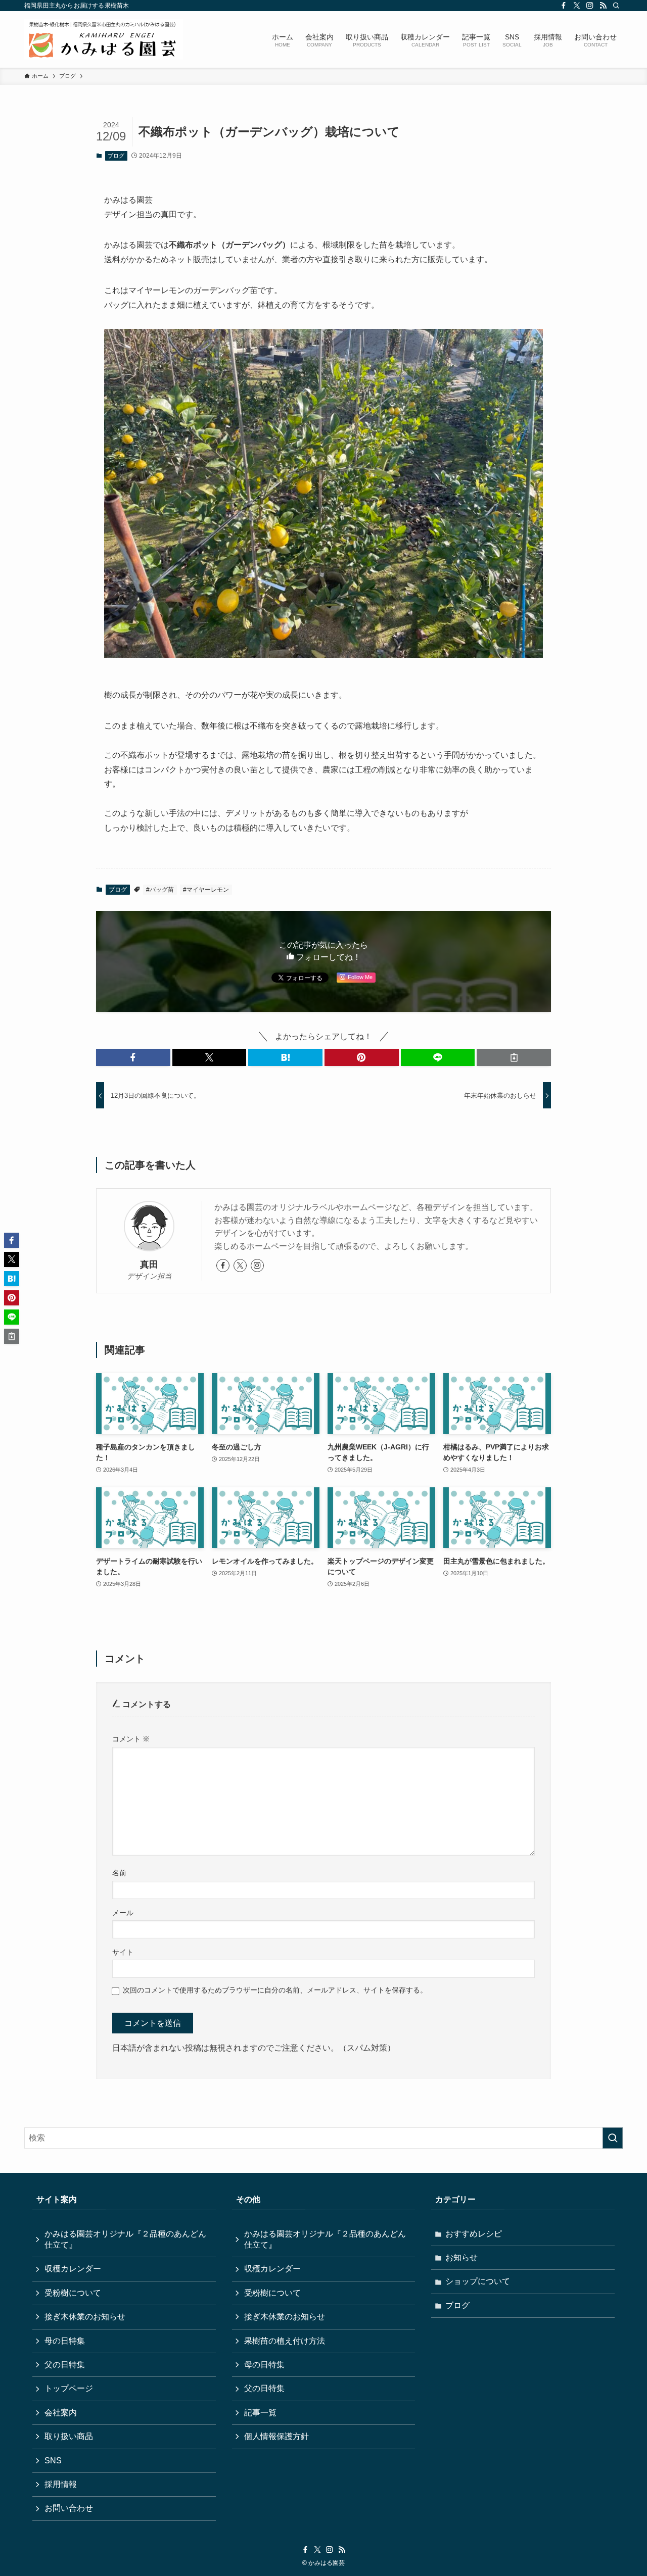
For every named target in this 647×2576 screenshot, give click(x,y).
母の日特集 (65, 2341)
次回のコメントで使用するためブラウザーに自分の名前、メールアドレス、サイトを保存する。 (275, 1990)
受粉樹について (73, 2293)
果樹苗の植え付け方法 (285, 2341)
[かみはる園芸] (104, 39)
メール (123, 1913)
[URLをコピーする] (514, 1057)
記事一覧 (260, 2413)
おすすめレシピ (474, 2234)
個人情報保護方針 (276, 2436)
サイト (123, 1952)
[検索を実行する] (613, 2138)
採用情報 (61, 2484)
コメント (131, 1739)
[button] (133, 1057)
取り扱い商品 (69, 2436)
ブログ (116, 156)
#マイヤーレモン (206, 890)
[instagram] (590, 6)
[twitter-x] (577, 6)
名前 (119, 1873)
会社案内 (61, 2413)
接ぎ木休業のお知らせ (85, 2317)
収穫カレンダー (73, 2269)
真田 (149, 1265)
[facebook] (564, 6)
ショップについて (478, 2281)
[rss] (603, 6)
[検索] (616, 6)
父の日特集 (65, 2365)
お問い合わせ (69, 2508)
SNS (53, 2461)
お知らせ (461, 2257)
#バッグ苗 (160, 890)
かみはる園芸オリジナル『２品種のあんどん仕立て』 (125, 2239)
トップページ (69, 2388)
